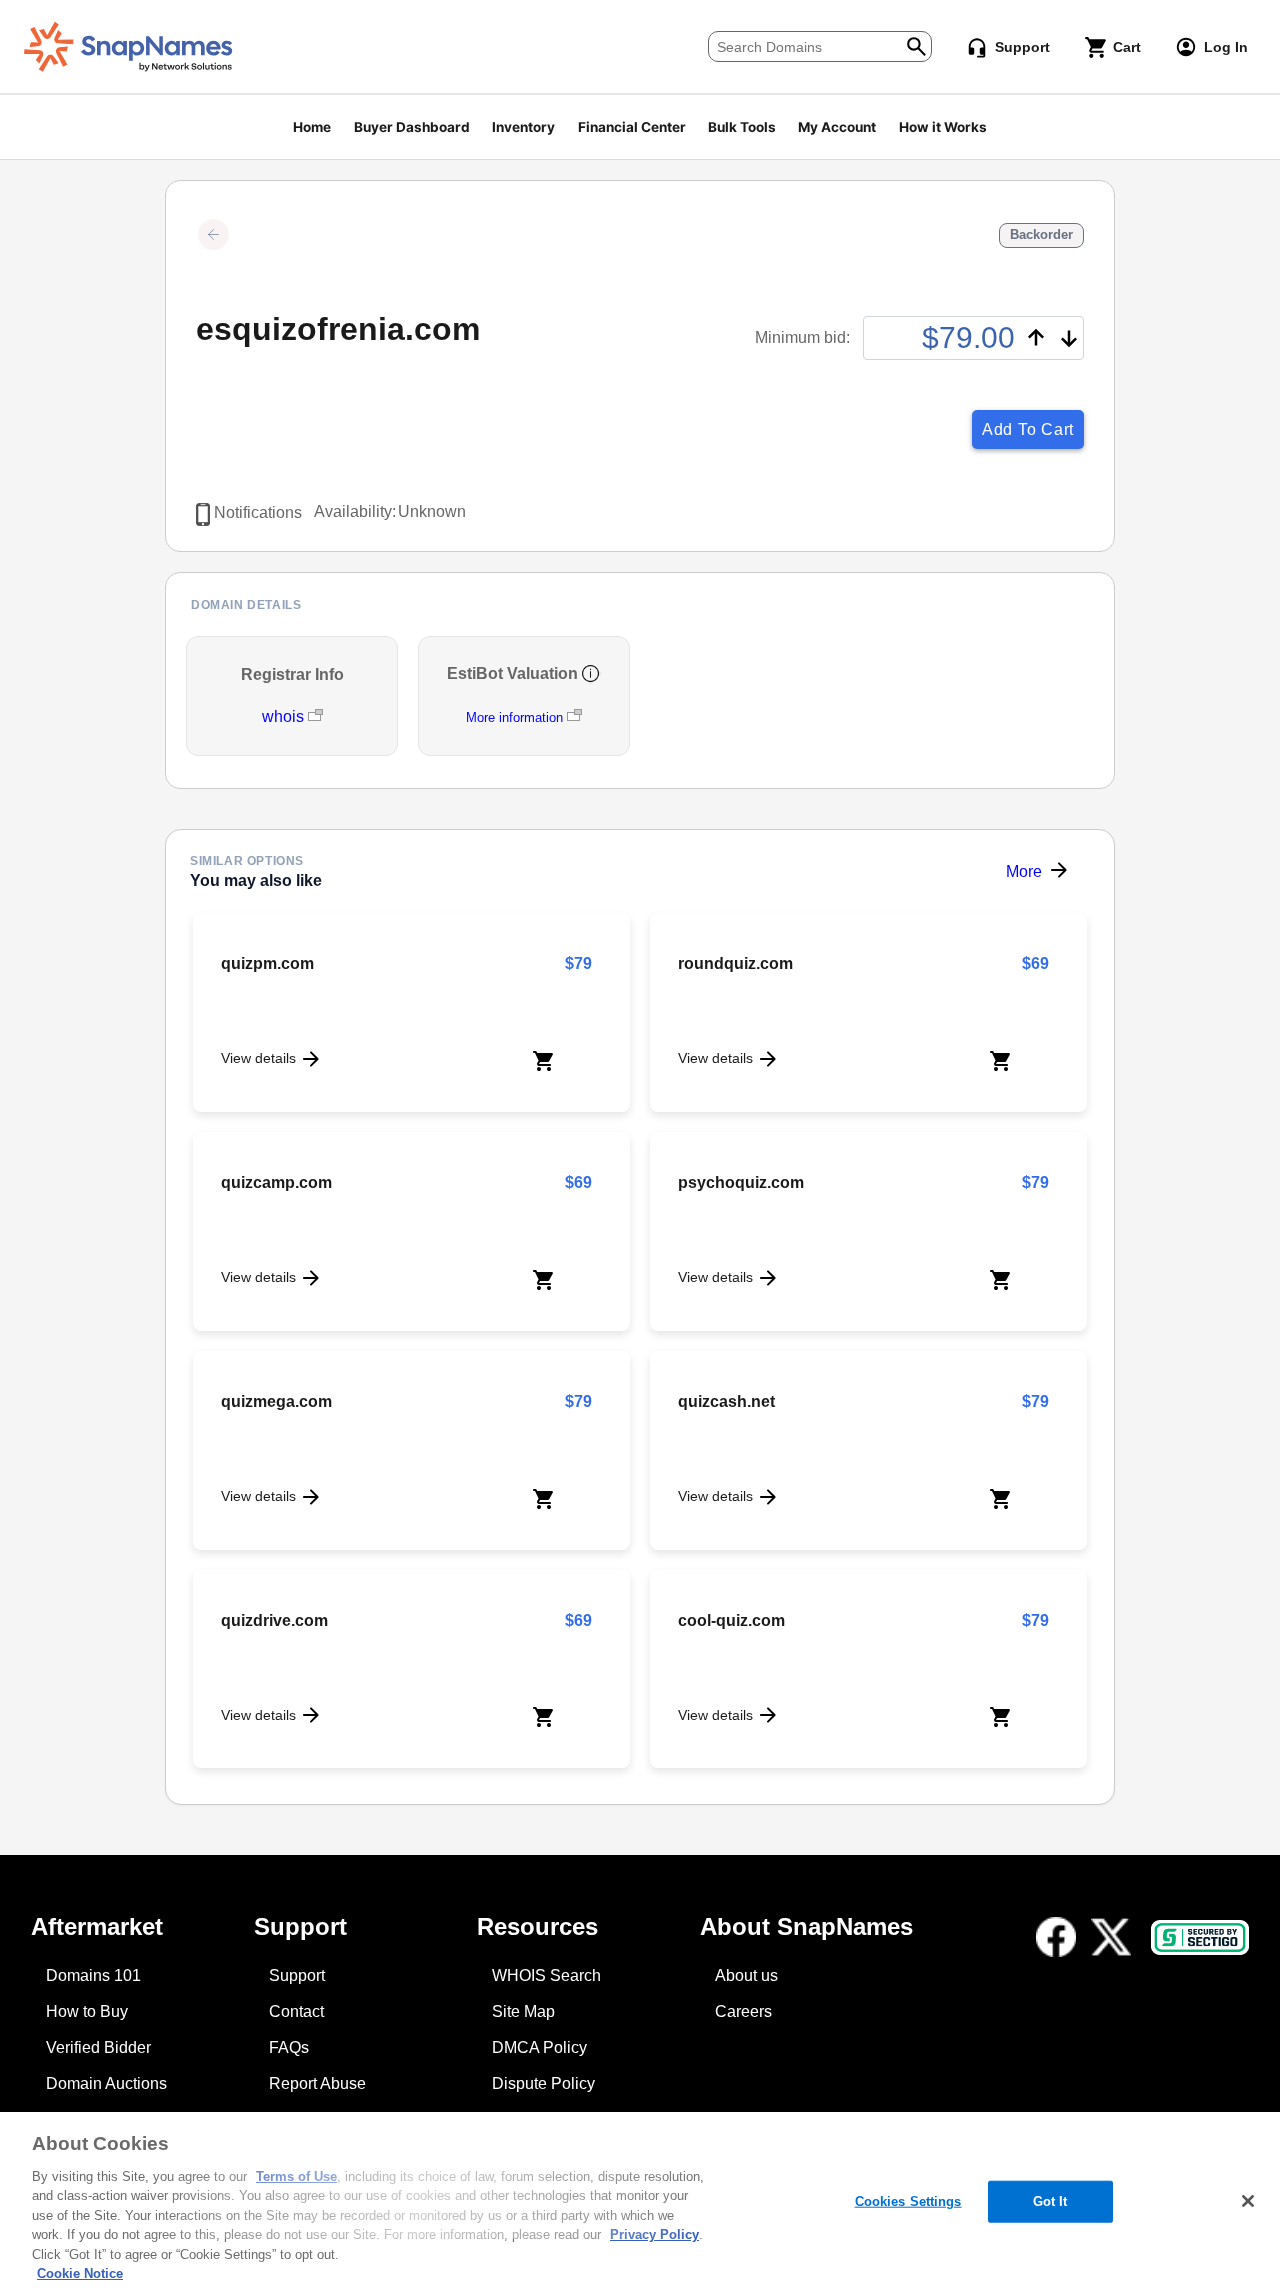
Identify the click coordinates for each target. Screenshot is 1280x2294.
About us (746, 1975)
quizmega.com (276, 1401)
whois (285, 716)
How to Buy (87, 2011)
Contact (296, 2011)
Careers (743, 2011)
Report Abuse (317, 2083)
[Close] (1248, 2201)
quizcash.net (726, 1401)
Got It (1050, 2201)
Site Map (523, 2011)
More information (514, 717)
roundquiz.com (735, 963)
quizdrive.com (274, 1620)
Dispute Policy (543, 2083)
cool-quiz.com (731, 1620)
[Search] (916, 44)
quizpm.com (267, 963)
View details (258, 1058)
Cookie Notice (80, 2273)
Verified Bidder (98, 2047)
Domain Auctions (106, 2083)
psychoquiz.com (741, 1182)
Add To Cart (1028, 429)
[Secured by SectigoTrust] (1200, 1937)
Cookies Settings (908, 2201)
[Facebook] (1056, 1937)
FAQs (289, 2047)
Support (297, 1975)
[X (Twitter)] (1111, 1937)
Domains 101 (93, 1975)
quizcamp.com (276, 1182)
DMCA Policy (539, 2047)
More (1024, 871)
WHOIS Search (546, 1975)
